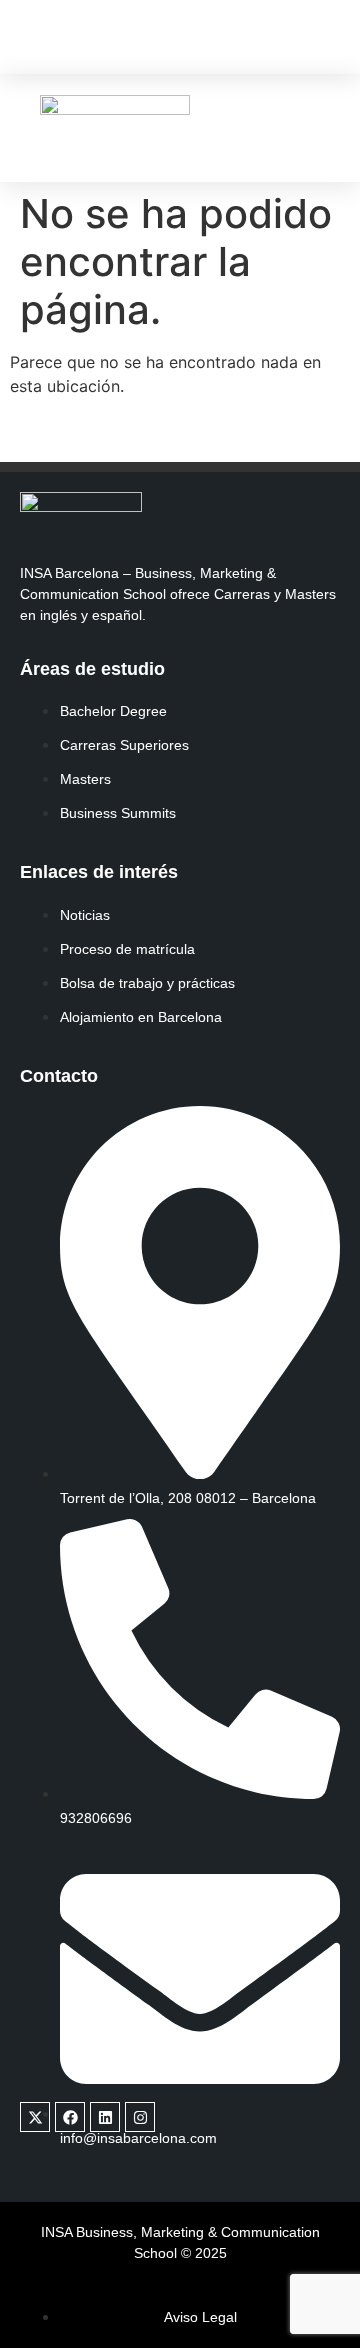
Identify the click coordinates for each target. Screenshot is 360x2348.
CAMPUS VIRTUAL (285, 36)
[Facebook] (70, 2117)
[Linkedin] (105, 2117)
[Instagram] (140, 2117)
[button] (316, 128)
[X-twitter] (35, 2117)
